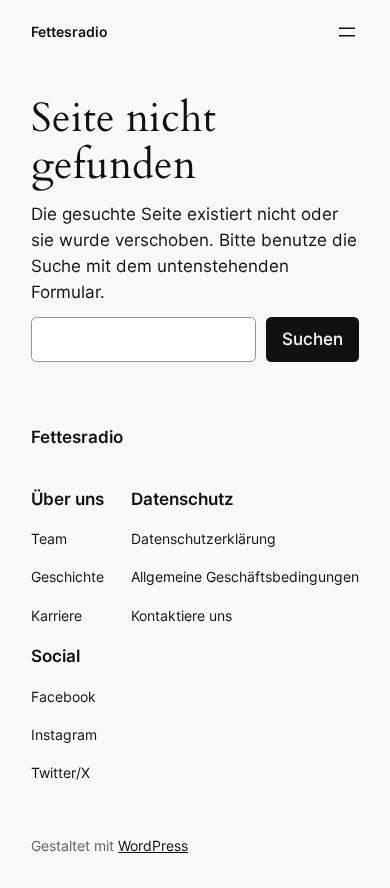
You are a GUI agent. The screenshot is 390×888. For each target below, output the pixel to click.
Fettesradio (69, 31)
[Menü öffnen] (347, 32)
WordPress (153, 845)
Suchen (312, 339)
